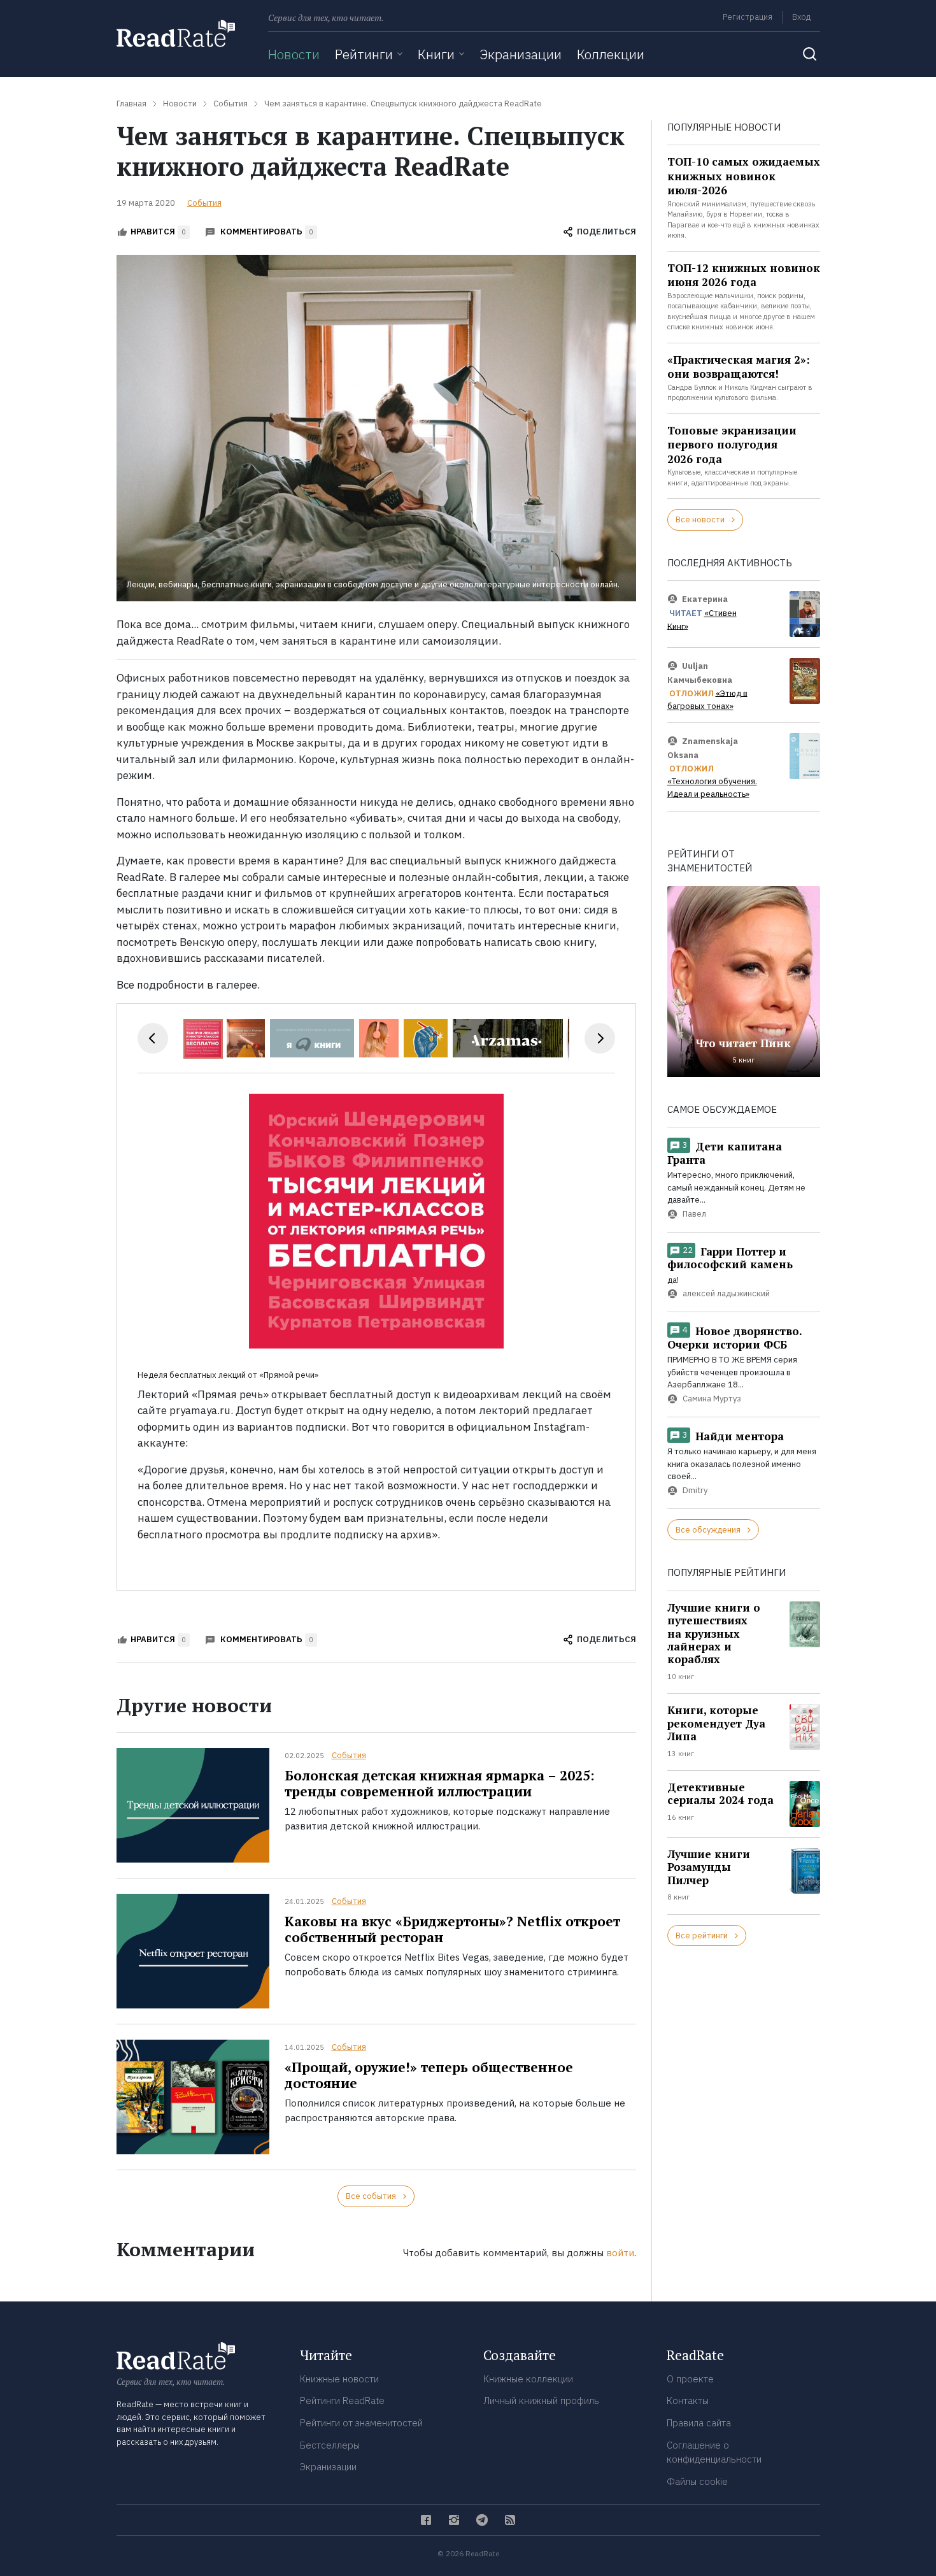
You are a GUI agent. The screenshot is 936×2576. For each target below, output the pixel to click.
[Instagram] (454, 2520)
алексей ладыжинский (726, 1294)
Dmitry (695, 1490)
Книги (436, 54)
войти (620, 2253)
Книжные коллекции (528, 2379)
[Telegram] (482, 2520)
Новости (294, 54)
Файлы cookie (697, 2481)
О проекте (690, 2379)
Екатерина (705, 598)
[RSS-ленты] (510, 2520)
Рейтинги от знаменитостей (361, 2423)
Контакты (688, 2401)
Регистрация (748, 17)
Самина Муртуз (712, 1399)
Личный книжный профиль (541, 2401)
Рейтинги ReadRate (342, 2401)
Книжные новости (339, 2379)
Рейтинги (364, 54)
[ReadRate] (176, 33)
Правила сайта (699, 2423)
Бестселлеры (330, 2445)
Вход (801, 17)
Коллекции (611, 54)
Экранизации (521, 54)
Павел (694, 1214)
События (204, 203)
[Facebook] (426, 2520)
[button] (248, 1038)
